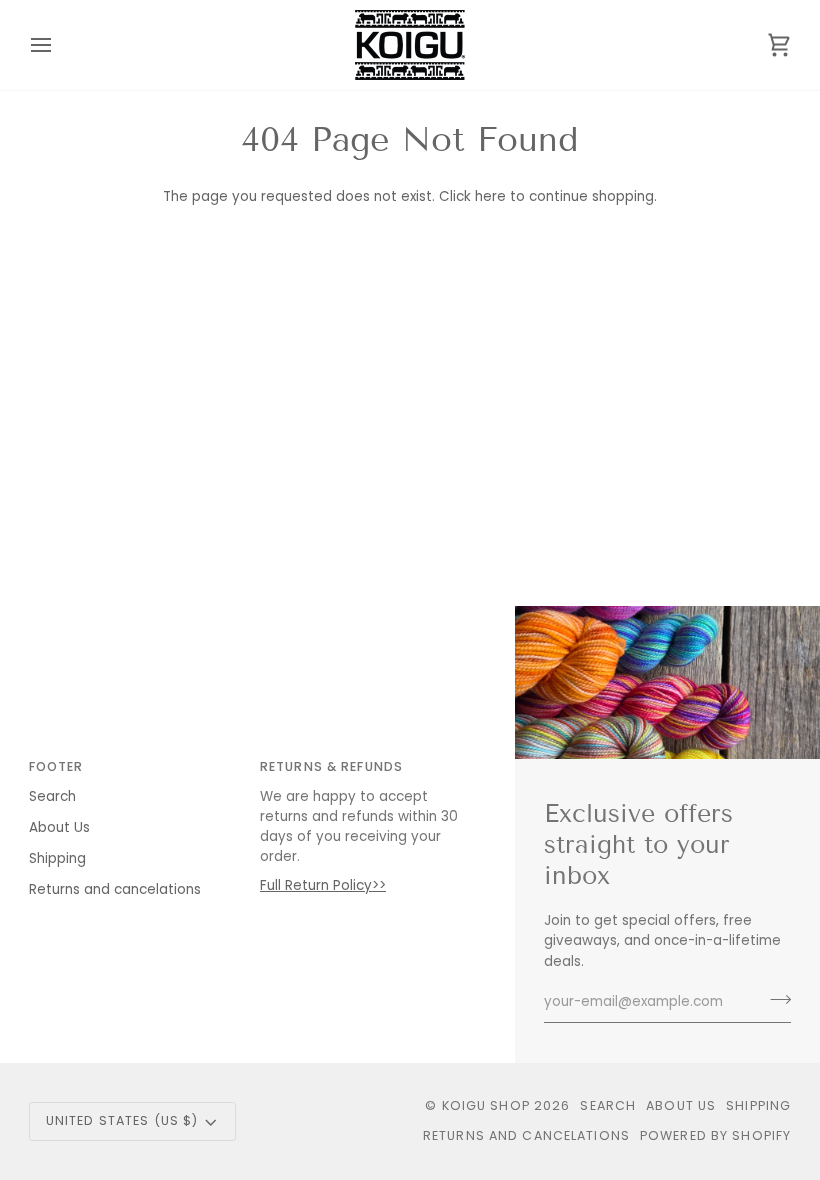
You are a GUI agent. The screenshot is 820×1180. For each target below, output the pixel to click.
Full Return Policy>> (323, 885)
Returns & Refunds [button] (331, 766)
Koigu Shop (486, 1105)
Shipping (57, 858)
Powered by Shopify (715, 1135)
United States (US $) (122, 1120)
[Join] (774, 1000)
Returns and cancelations (115, 889)
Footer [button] (56, 766)
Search (52, 796)
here (490, 196)
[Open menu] (59, 45)
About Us (59, 827)
